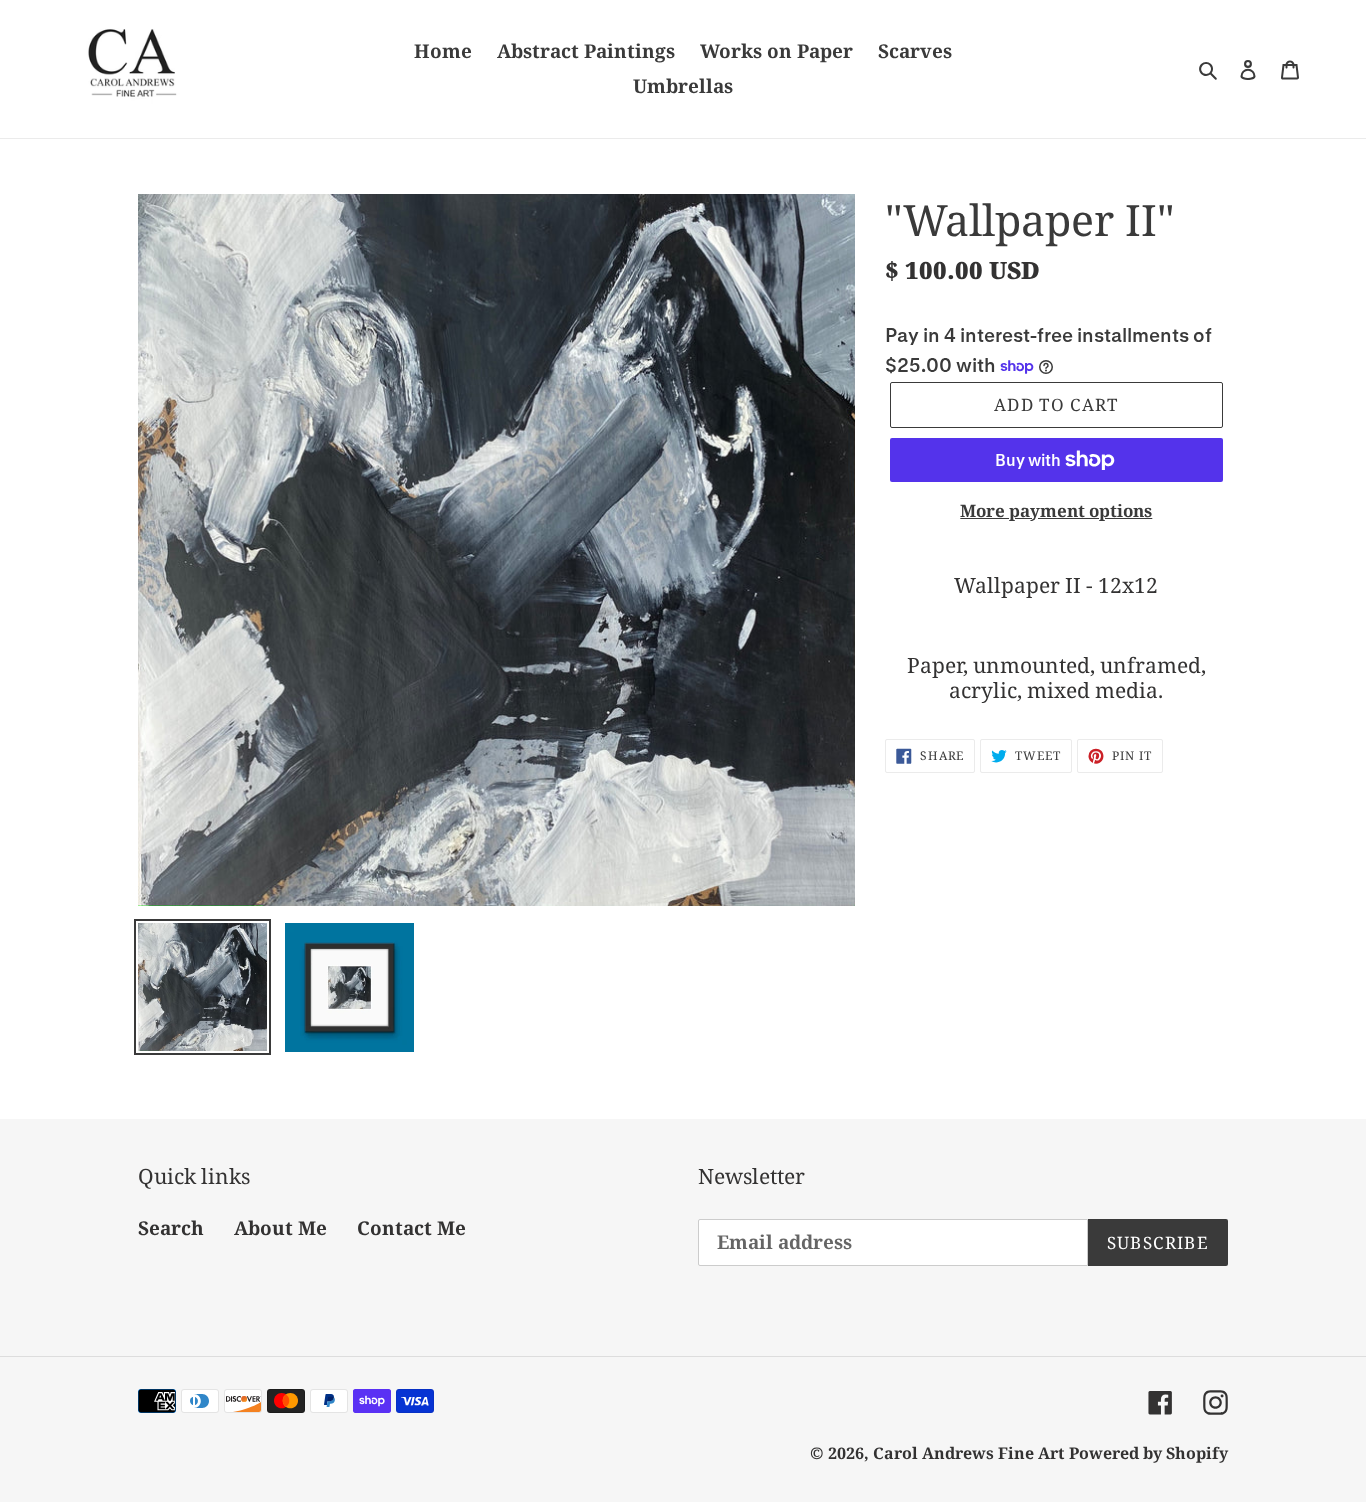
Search (171, 1228)
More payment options (1056, 510)
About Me (280, 1228)
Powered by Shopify (1148, 1453)
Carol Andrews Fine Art (968, 1453)
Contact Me (411, 1228)
